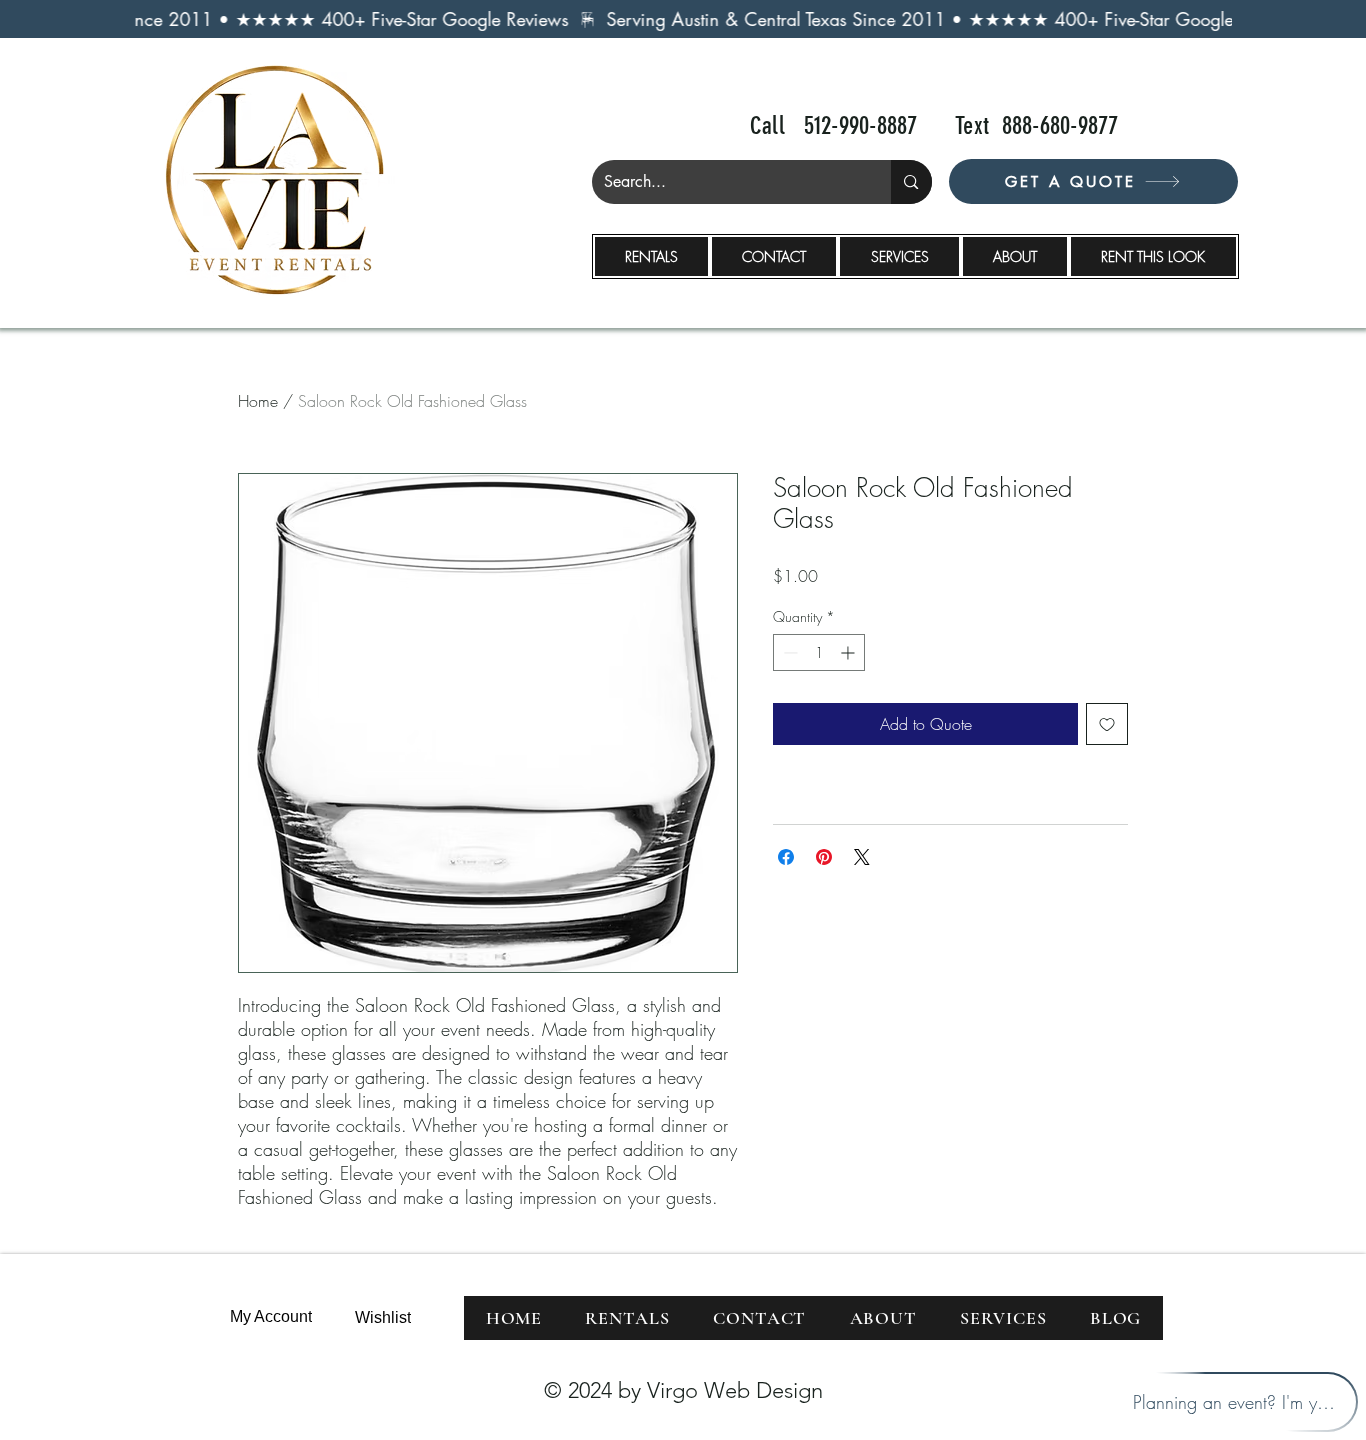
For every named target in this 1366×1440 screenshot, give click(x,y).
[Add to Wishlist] (1107, 724)
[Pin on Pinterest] (824, 857)
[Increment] (849, 652)
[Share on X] (862, 857)
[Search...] (911, 182)
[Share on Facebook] (786, 857)
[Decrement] (788, 652)
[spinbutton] (819, 652)
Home (258, 401)
